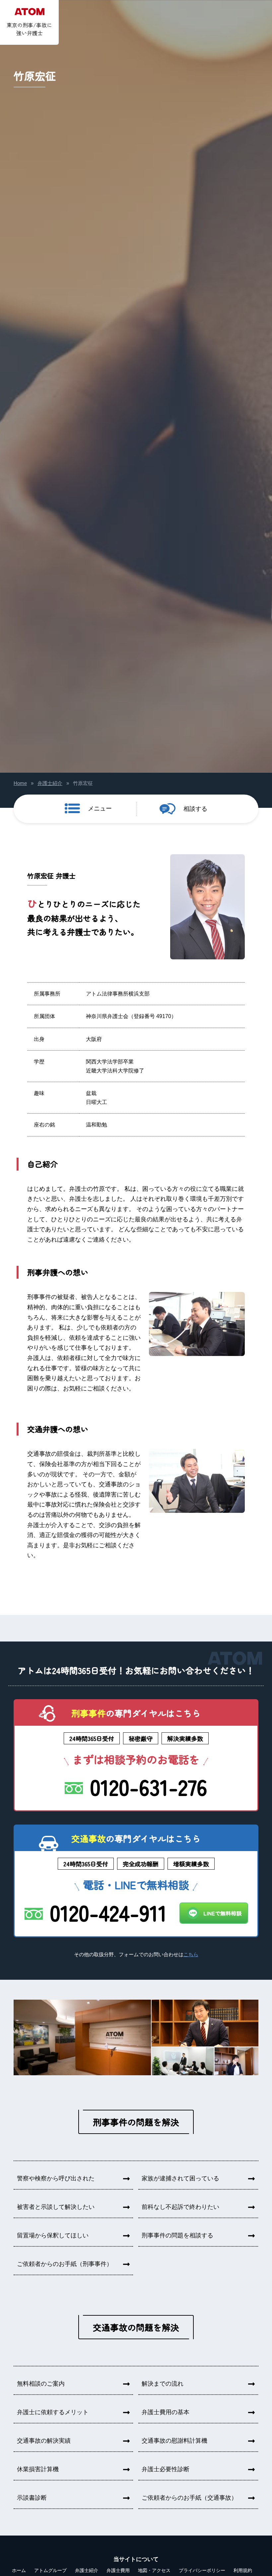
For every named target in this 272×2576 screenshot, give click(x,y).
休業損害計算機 (38, 2469)
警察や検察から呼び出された (56, 2178)
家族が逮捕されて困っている (180, 2178)
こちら (191, 1955)
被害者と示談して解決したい (56, 2207)
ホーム (19, 2570)
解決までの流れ (163, 2384)
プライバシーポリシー (202, 2570)
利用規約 (243, 2570)
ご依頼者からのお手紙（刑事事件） (65, 2264)
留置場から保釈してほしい (53, 2235)
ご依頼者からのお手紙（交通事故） (189, 2498)
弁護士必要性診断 (166, 2469)
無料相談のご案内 (41, 2384)
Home (20, 783)
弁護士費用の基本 (166, 2412)
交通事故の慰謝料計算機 (174, 2441)
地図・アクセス (154, 2570)
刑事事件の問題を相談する (177, 2235)
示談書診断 (32, 2498)
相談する (195, 809)
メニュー (100, 808)
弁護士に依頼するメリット (53, 2412)
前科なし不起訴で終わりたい (180, 2207)
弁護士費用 (118, 2570)
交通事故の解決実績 (44, 2441)
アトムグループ (50, 2570)
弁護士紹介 (50, 783)
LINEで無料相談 (222, 1913)
